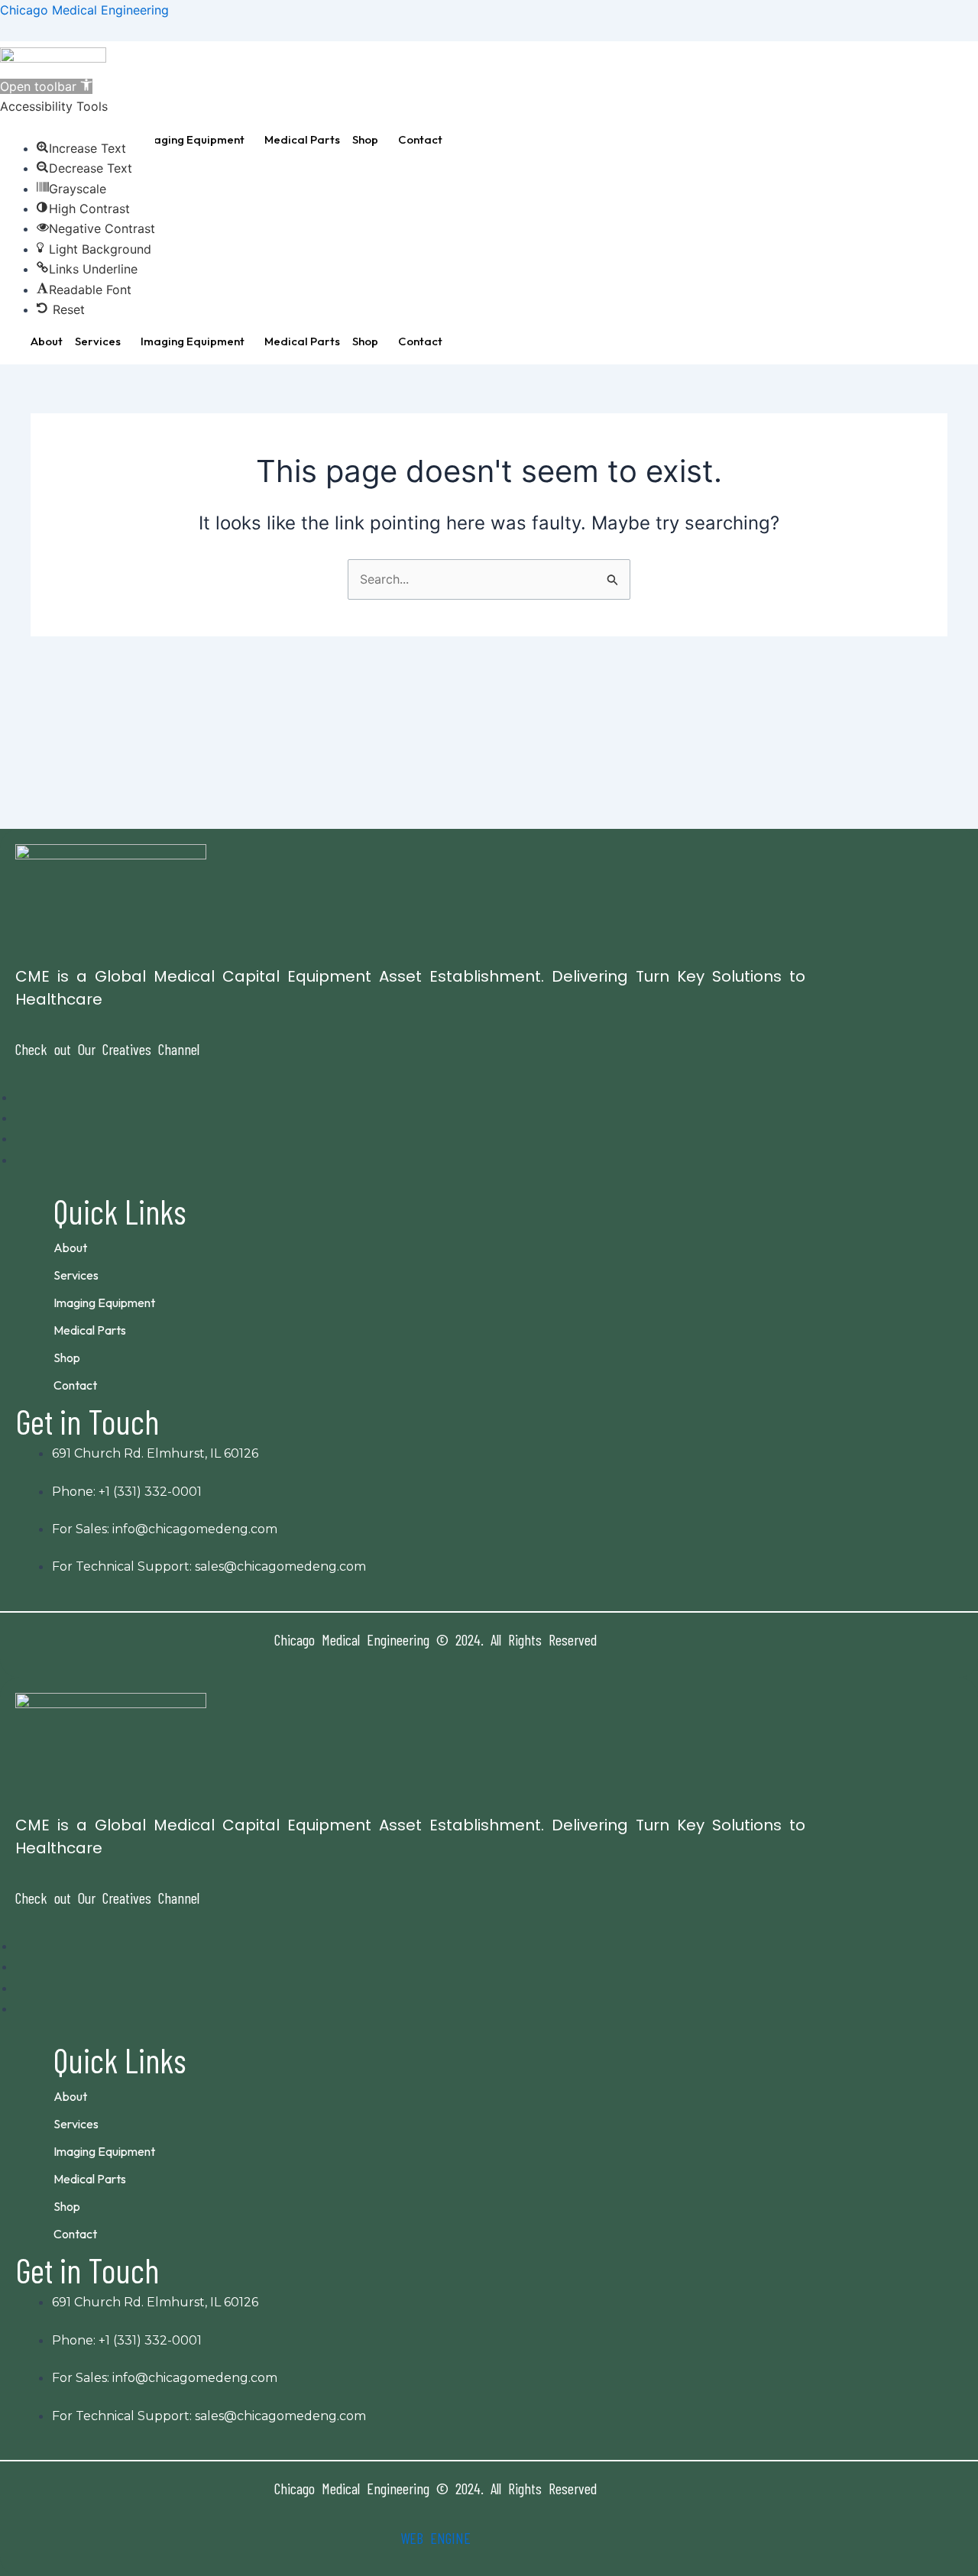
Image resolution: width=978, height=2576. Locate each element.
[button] (196, 139)
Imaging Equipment (193, 139)
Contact (420, 139)
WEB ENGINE (436, 2538)
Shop (365, 139)
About (47, 341)
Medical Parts (302, 139)
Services (98, 341)
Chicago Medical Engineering (84, 10)
